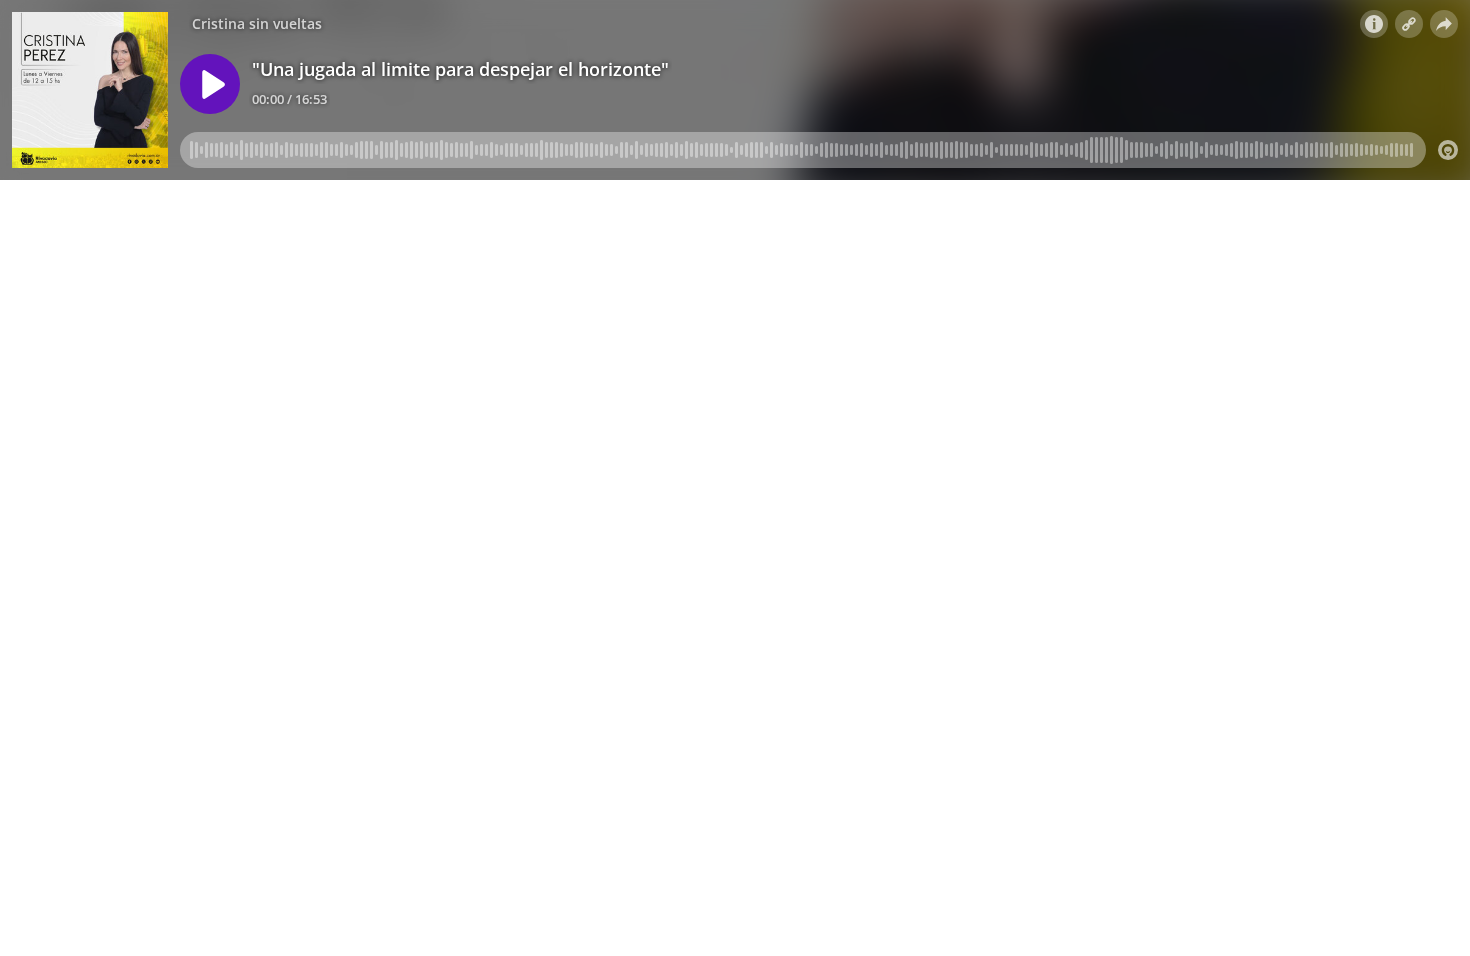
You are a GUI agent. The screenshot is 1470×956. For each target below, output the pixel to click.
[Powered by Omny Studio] (1448, 150)
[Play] (210, 84)
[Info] (1374, 24)
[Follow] (1409, 24)
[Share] (1444, 24)
